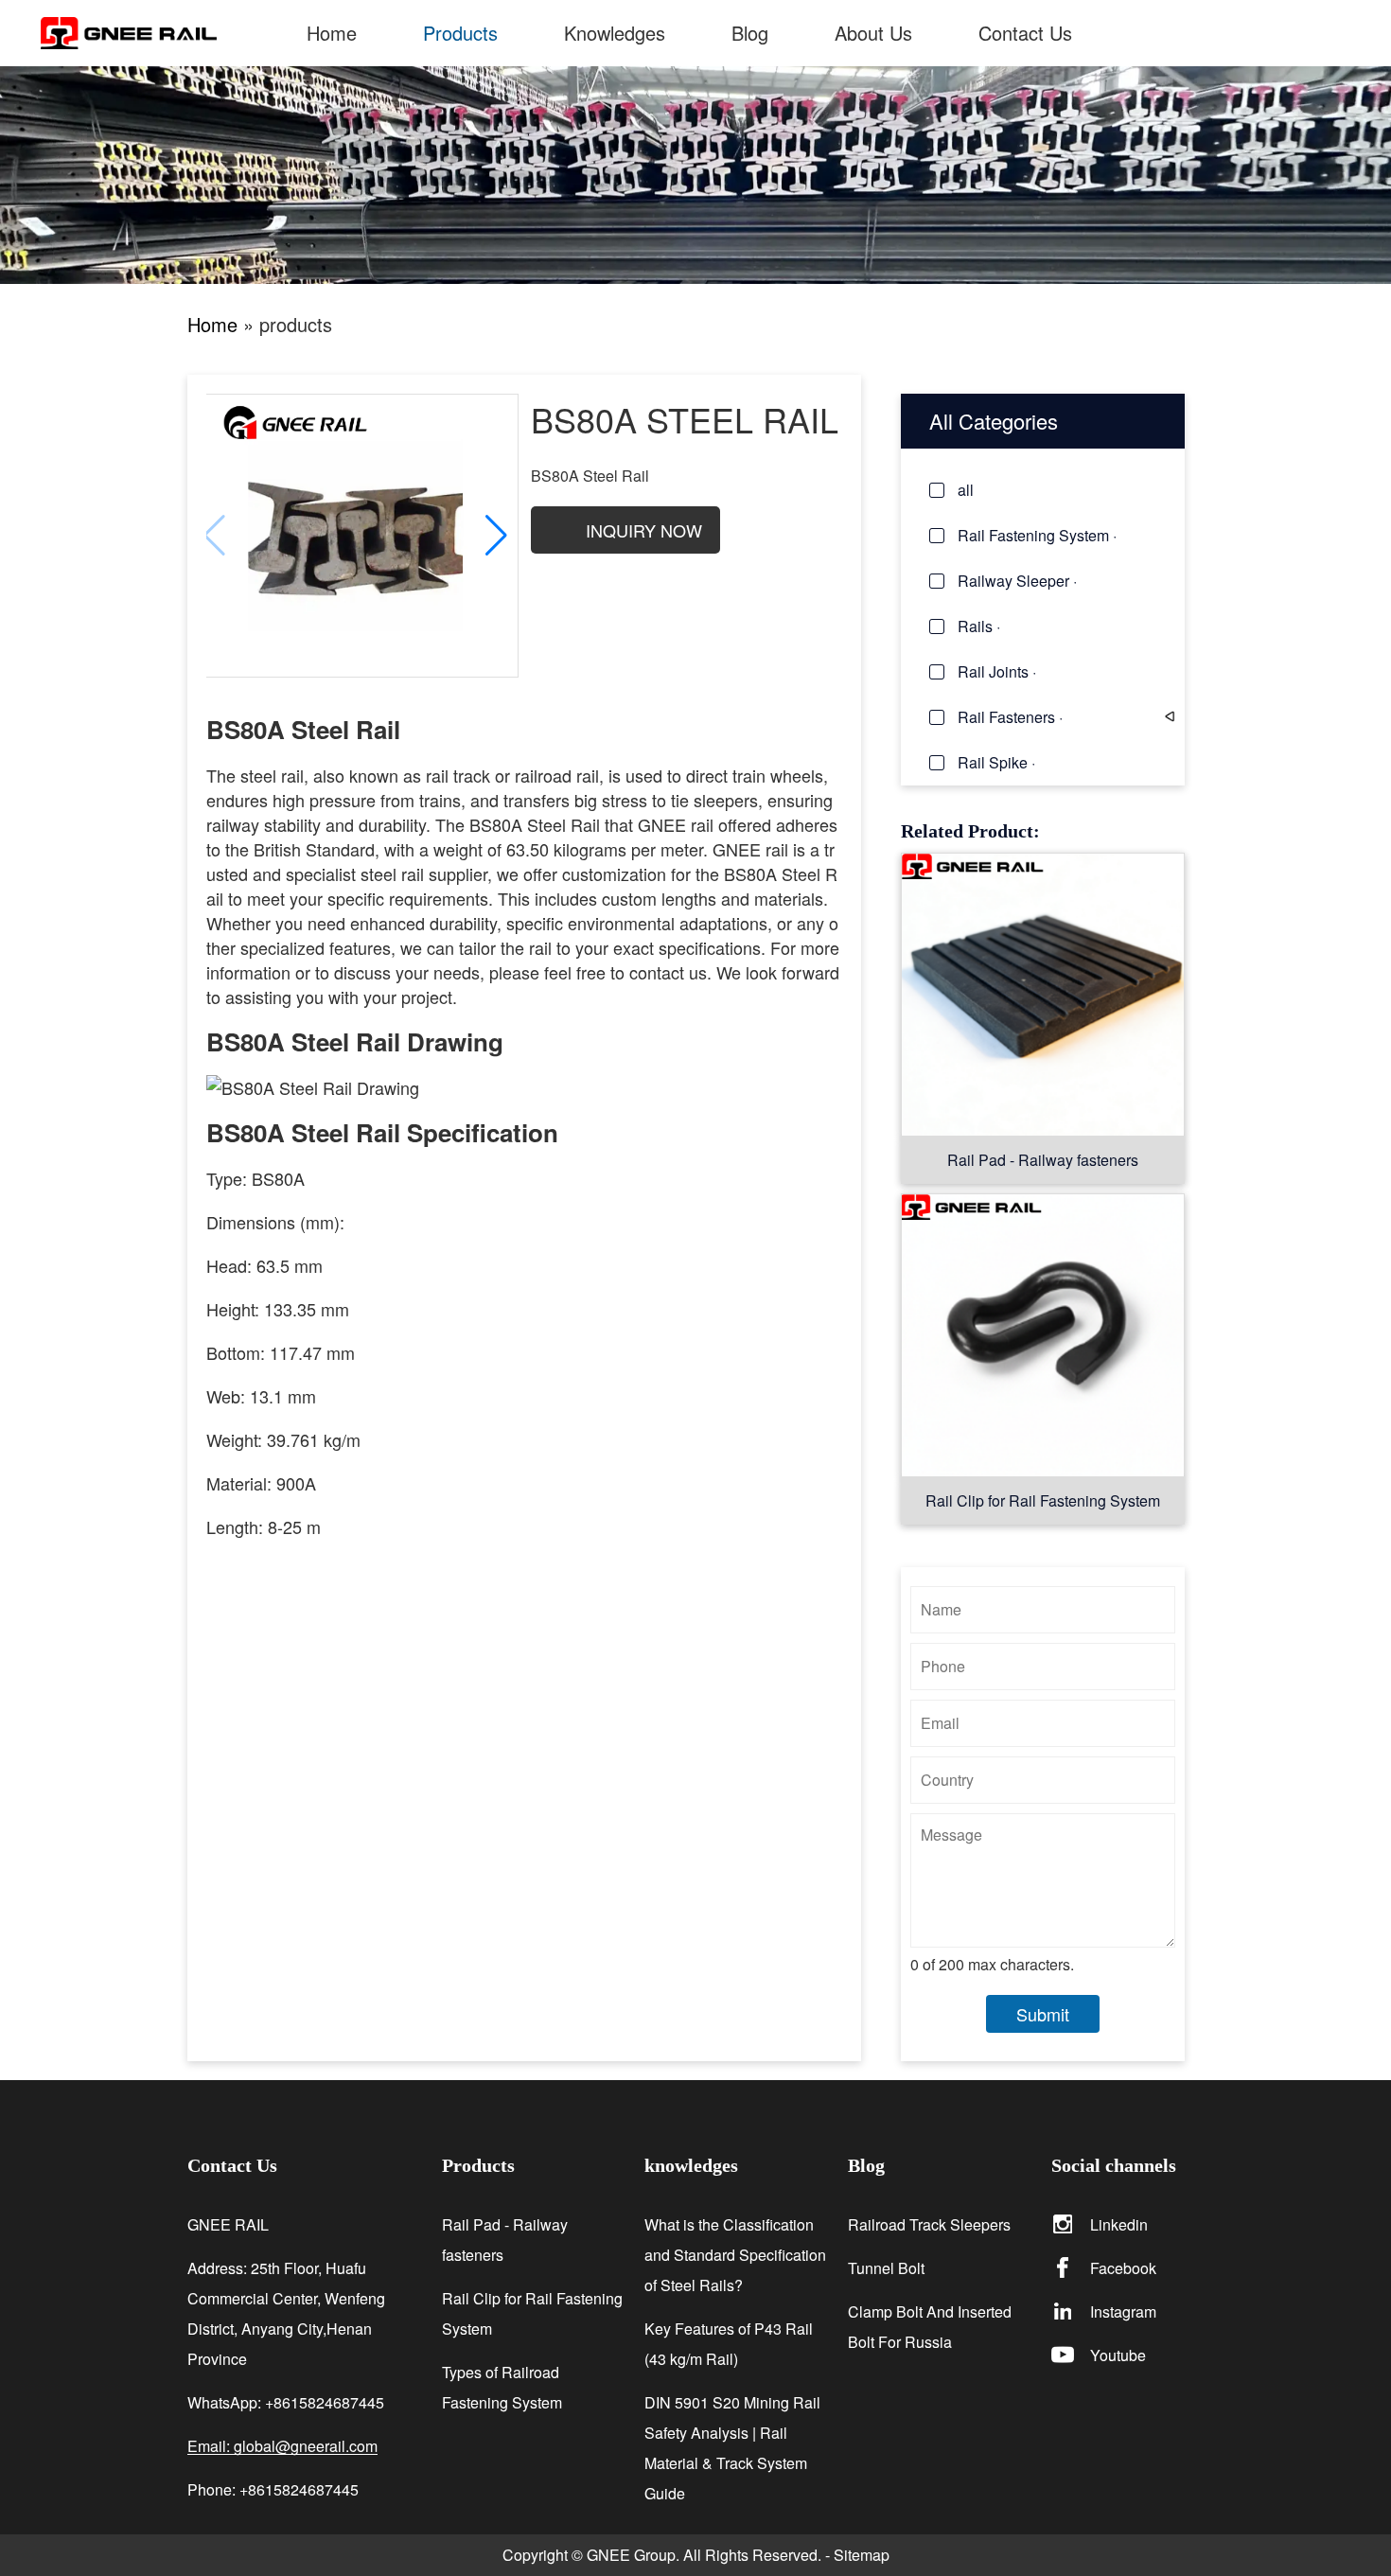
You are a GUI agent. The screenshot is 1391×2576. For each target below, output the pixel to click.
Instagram (1123, 2311)
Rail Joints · (997, 671)
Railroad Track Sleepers (929, 2224)
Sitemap (862, 2555)
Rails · (979, 626)
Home (332, 33)
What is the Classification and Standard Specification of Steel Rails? (735, 2255)
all (966, 490)
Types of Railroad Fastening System (502, 2387)
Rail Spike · (996, 762)
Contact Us (1025, 33)
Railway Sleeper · (1017, 581)
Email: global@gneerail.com (282, 2447)
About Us (873, 33)
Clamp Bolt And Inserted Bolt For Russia (930, 2327)
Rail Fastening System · (1037, 535)
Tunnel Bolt (886, 2268)
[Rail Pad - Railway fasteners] (1043, 994)
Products (460, 33)
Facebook (1123, 2268)
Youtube (1118, 2355)
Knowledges (615, 33)
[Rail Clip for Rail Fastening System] (1043, 1335)
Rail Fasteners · (1010, 717)
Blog (750, 33)
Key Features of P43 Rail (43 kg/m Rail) (729, 2344)
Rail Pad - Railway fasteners (1043, 1160)
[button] (496, 536)
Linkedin (1119, 2224)
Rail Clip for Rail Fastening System (1043, 1500)
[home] (157, 33)
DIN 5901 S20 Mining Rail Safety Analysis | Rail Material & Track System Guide (732, 2448)
